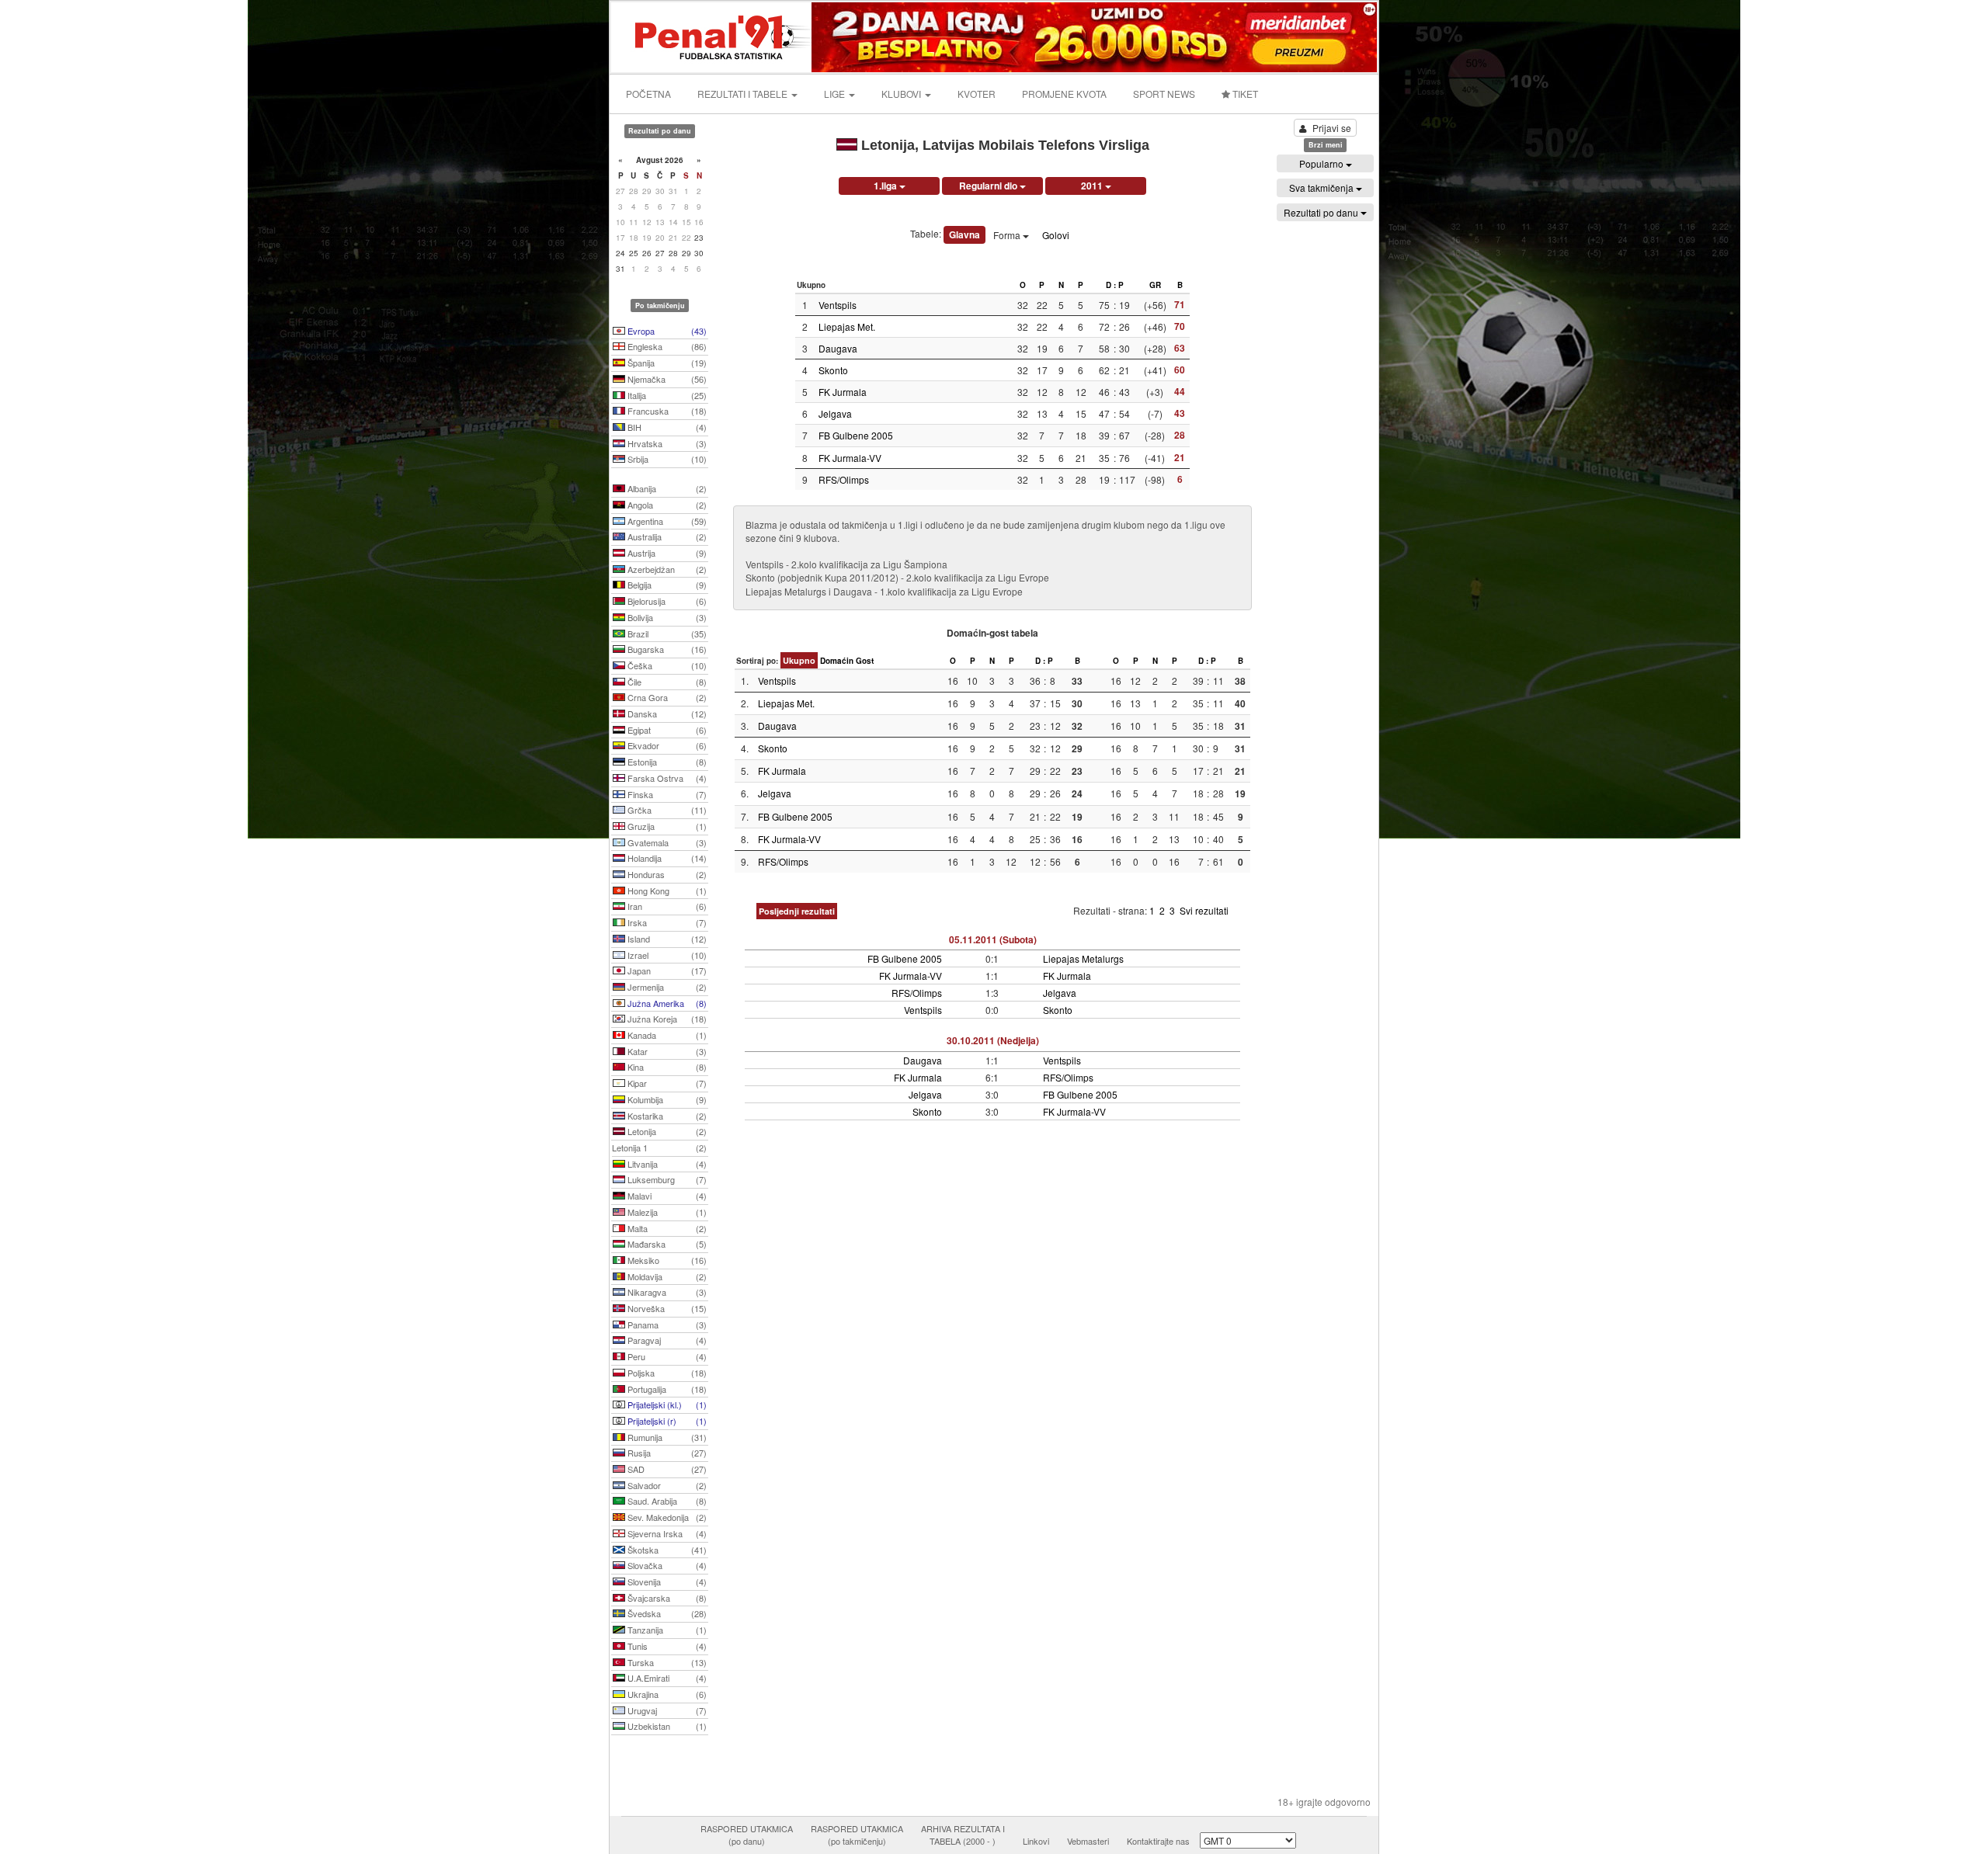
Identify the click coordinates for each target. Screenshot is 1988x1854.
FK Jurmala (843, 392)
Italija (666, 395)
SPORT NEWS (1164, 94)
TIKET (1244, 94)
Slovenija (666, 1581)
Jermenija (666, 987)
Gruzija (666, 826)
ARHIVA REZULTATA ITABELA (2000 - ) (963, 1835)
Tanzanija (666, 1630)
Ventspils (838, 305)
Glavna (964, 234)
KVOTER (977, 94)
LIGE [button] (836, 94)
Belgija (666, 585)
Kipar (666, 1083)
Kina (666, 1067)
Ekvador (666, 745)
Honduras (666, 874)
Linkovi (1036, 1841)
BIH (666, 427)
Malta (666, 1228)
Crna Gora (666, 697)
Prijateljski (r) (666, 1421)
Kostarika (666, 1116)
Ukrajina (666, 1694)
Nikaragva (666, 1292)
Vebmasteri (1088, 1841)
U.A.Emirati (666, 1678)
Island (666, 939)
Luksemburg (666, 1179)
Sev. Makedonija (666, 1517)
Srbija (666, 459)
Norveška (666, 1308)
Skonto (833, 370)
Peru (666, 1356)
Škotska (666, 1550)
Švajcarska (666, 1598)
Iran (666, 906)
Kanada (666, 1035)
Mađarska (666, 1244)
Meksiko (666, 1260)
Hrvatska (666, 443)
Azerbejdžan (666, 569)
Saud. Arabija (666, 1501)
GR (1155, 285)
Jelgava (835, 413)
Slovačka (666, 1565)
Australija (666, 536)
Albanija (666, 488)
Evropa (666, 331)
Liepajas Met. (847, 326)
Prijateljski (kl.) (666, 1404)
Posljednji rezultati (797, 911)
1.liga (886, 186)
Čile (666, 682)
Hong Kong (666, 891)
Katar (666, 1051)
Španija (666, 363)
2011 (1093, 186)
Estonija (666, 762)
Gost (865, 661)
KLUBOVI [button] (902, 94)
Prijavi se (1332, 128)
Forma (1008, 235)
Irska (666, 922)
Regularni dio (989, 186)
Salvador (666, 1485)
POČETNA (648, 94)
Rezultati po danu (1322, 212)
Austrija (666, 553)
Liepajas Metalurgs (1083, 958)
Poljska (666, 1373)
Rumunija (666, 1437)
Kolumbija (666, 1099)
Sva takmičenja (1322, 187)
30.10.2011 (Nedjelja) (993, 1040)
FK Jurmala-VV (850, 458)
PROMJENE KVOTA (1064, 94)
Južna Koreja (666, 1019)
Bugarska (666, 649)
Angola (666, 505)
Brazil (666, 634)
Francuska (666, 411)
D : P (1115, 285)
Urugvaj (666, 1710)
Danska (666, 713)
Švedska (666, 1613)
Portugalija (666, 1389)
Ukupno (799, 660)
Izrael (666, 955)
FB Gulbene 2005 (856, 435)
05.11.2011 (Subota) (993, 939)
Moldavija (666, 1276)
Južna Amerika (666, 1003)
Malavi (666, 1196)
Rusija (666, 1453)
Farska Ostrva (666, 778)
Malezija (666, 1212)
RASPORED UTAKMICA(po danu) (747, 1835)
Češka (666, 665)
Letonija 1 (659, 1147)
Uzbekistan (666, 1726)
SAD (666, 1469)
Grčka (666, 810)
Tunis (666, 1646)
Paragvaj (666, 1340)
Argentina (666, 521)
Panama (666, 1325)
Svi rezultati (1204, 910)
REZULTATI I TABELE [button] (744, 94)
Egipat (666, 730)
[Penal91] (712, 35)
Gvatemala (666, 842)
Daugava (838, 348)
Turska (666, 1662)
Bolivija (666, 617)
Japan (666, 970)
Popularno (1322, 163)
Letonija (666, 1131)
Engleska (666, 346)
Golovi (1056, 235)
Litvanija (666, 1164)
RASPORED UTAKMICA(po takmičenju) (857, 1835)
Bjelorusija (666, 601)
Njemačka (666, 379)
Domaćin (837, 661)
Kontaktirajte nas (1158, 1841)
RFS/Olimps (844, 479)
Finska (666, 794)
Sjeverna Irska (666, 1533)
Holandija (666, 858)
